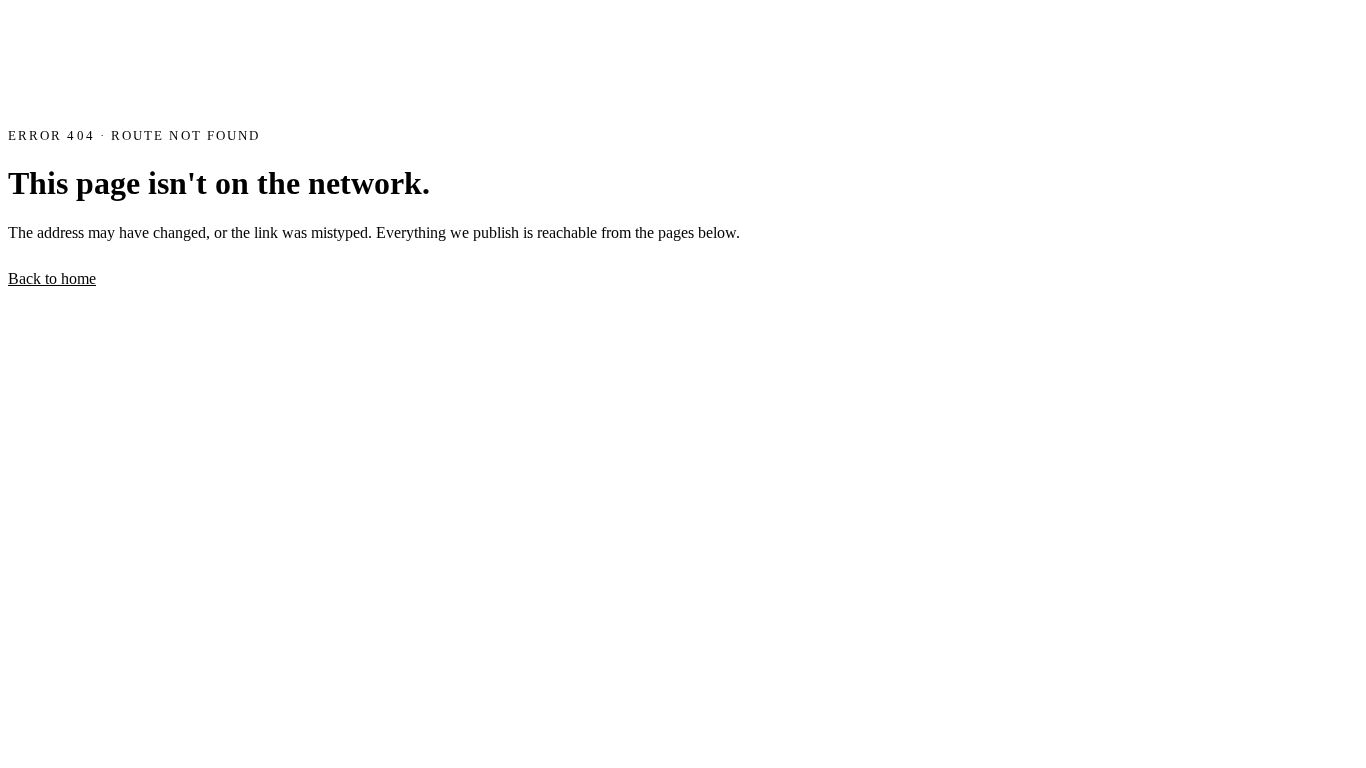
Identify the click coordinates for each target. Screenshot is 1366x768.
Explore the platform (174, 279)
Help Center (291, 279)
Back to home (52, 278)
